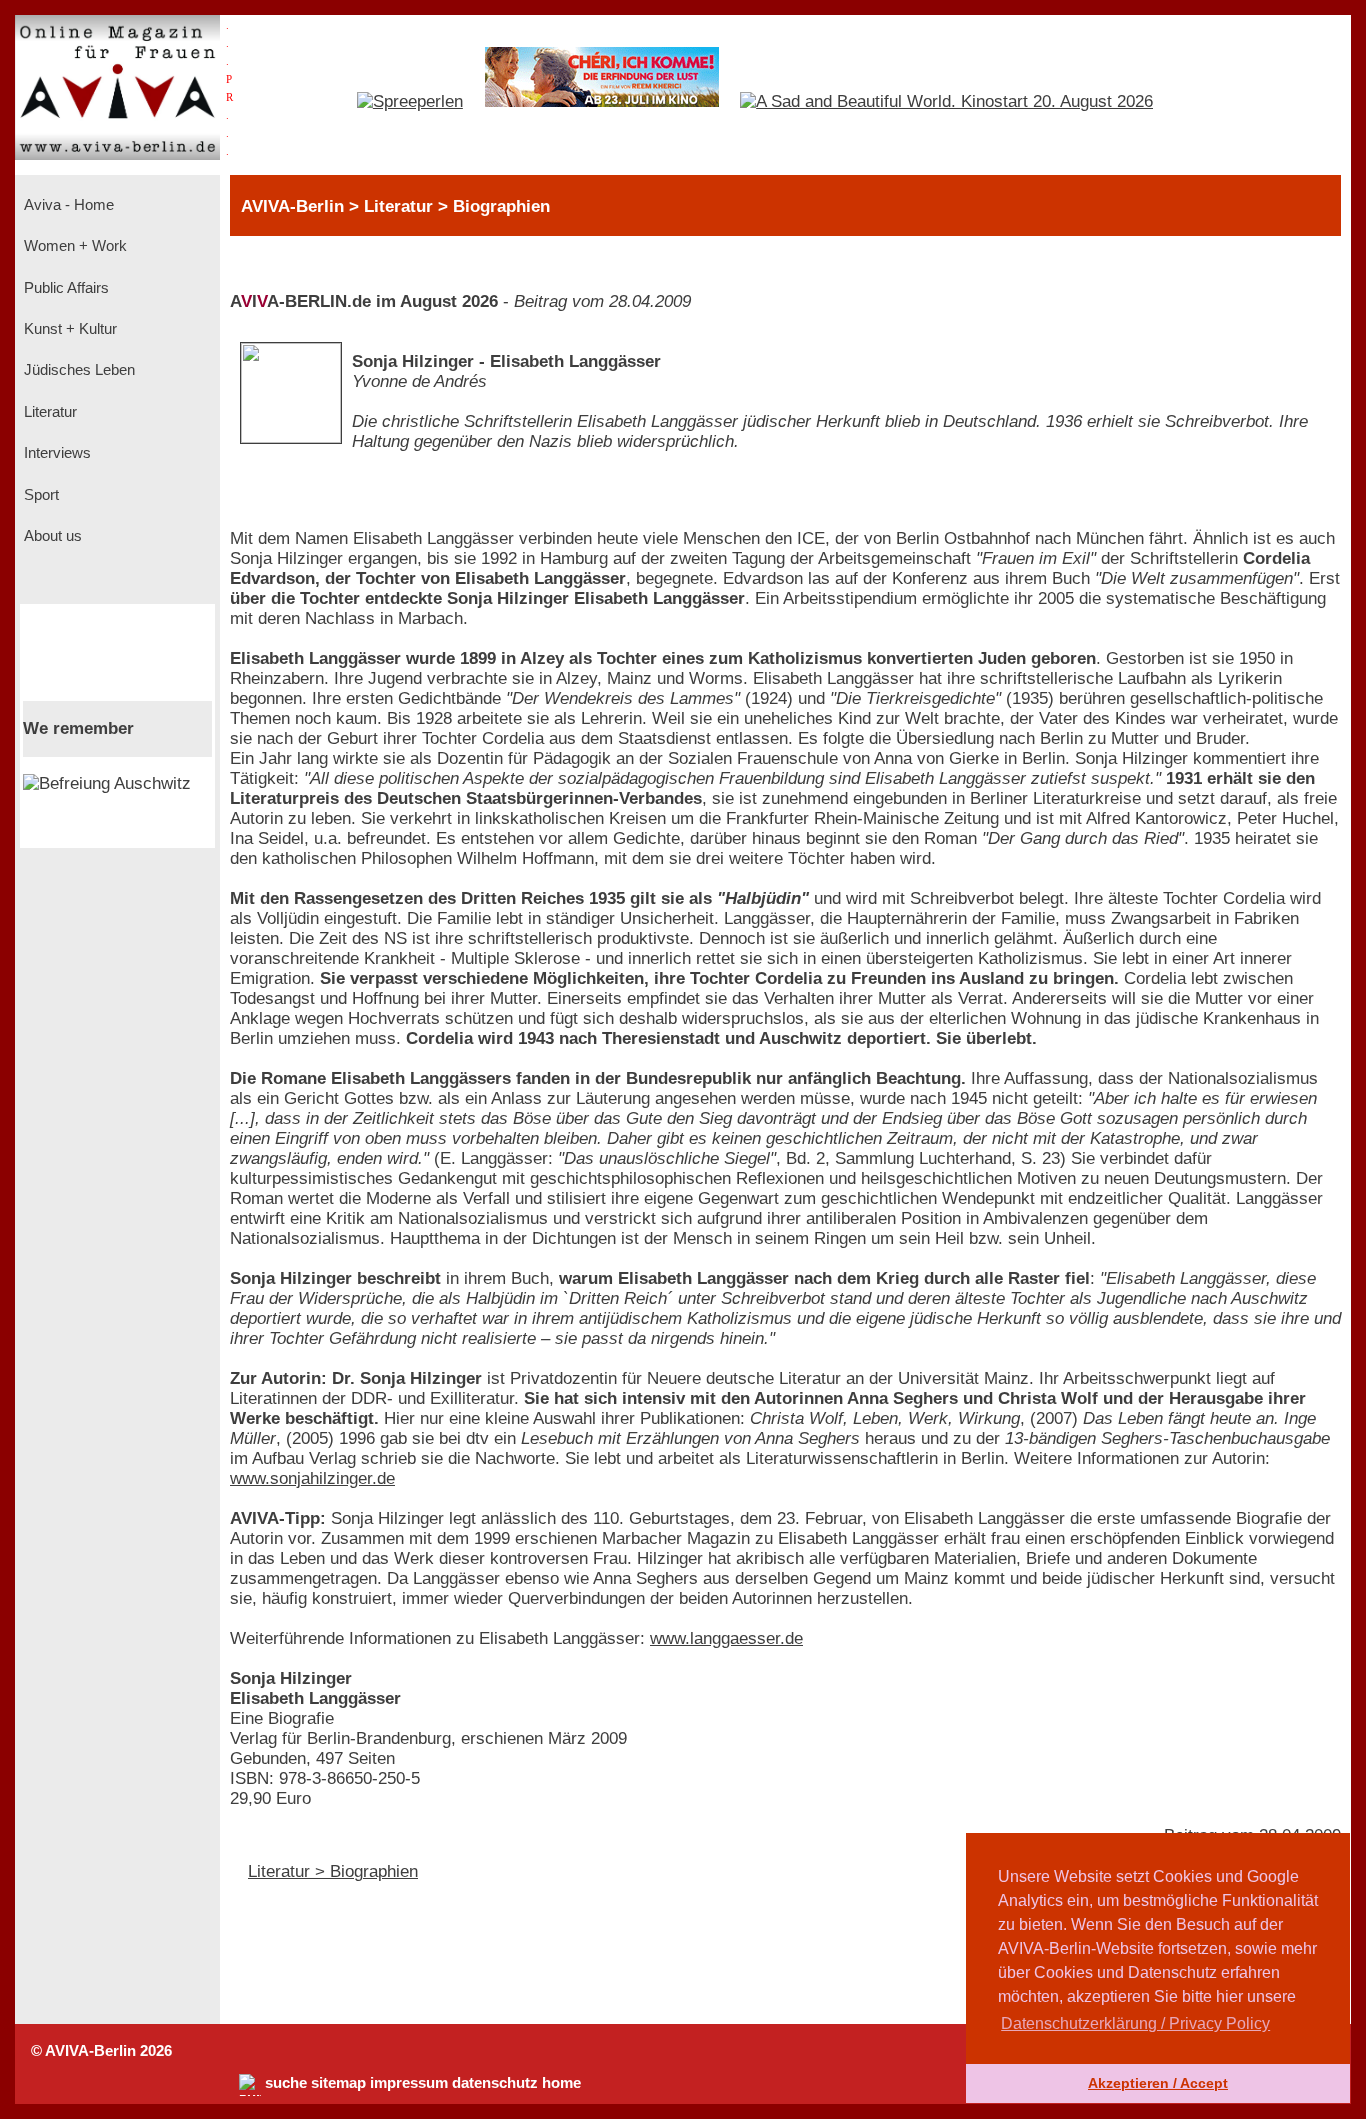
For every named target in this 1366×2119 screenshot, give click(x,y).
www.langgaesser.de (726, 1638)
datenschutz (495, 2083)
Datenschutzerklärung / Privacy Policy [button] (1135, 2023)
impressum (409, 2083)
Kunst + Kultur (68, 329)
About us (51, 536)
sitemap (338, 2083)
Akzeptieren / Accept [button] (1158, 2083)
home (561, 2083)
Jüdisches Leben (77, 370)
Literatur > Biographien (333, 1871)
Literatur (48, 412)
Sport (39, 495)
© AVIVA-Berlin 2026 (101, 2051)
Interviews (55, 453)
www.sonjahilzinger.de (312, 1478)
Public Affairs (64, 288)
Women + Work (73, 246)
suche (286, 2083)
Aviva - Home (67, 205)
